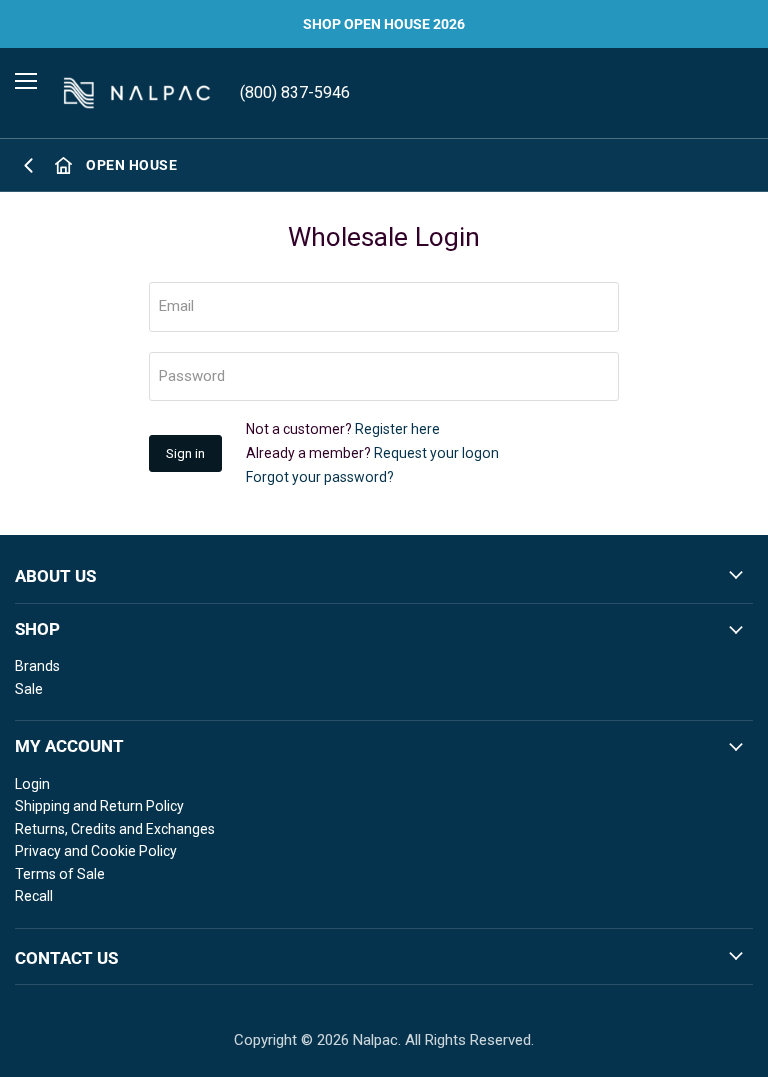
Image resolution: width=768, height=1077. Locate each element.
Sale (29, 689)
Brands (37, 666)
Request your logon (436, 453)
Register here (397, 429)
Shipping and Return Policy (99, 806)
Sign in (185, 453)
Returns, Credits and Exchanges (115, 829)
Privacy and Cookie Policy (96, 851)
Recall (34, 896)
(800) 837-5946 (295, 92)
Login (32, 784)
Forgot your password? (320, 477)
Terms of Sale (60, 874)
